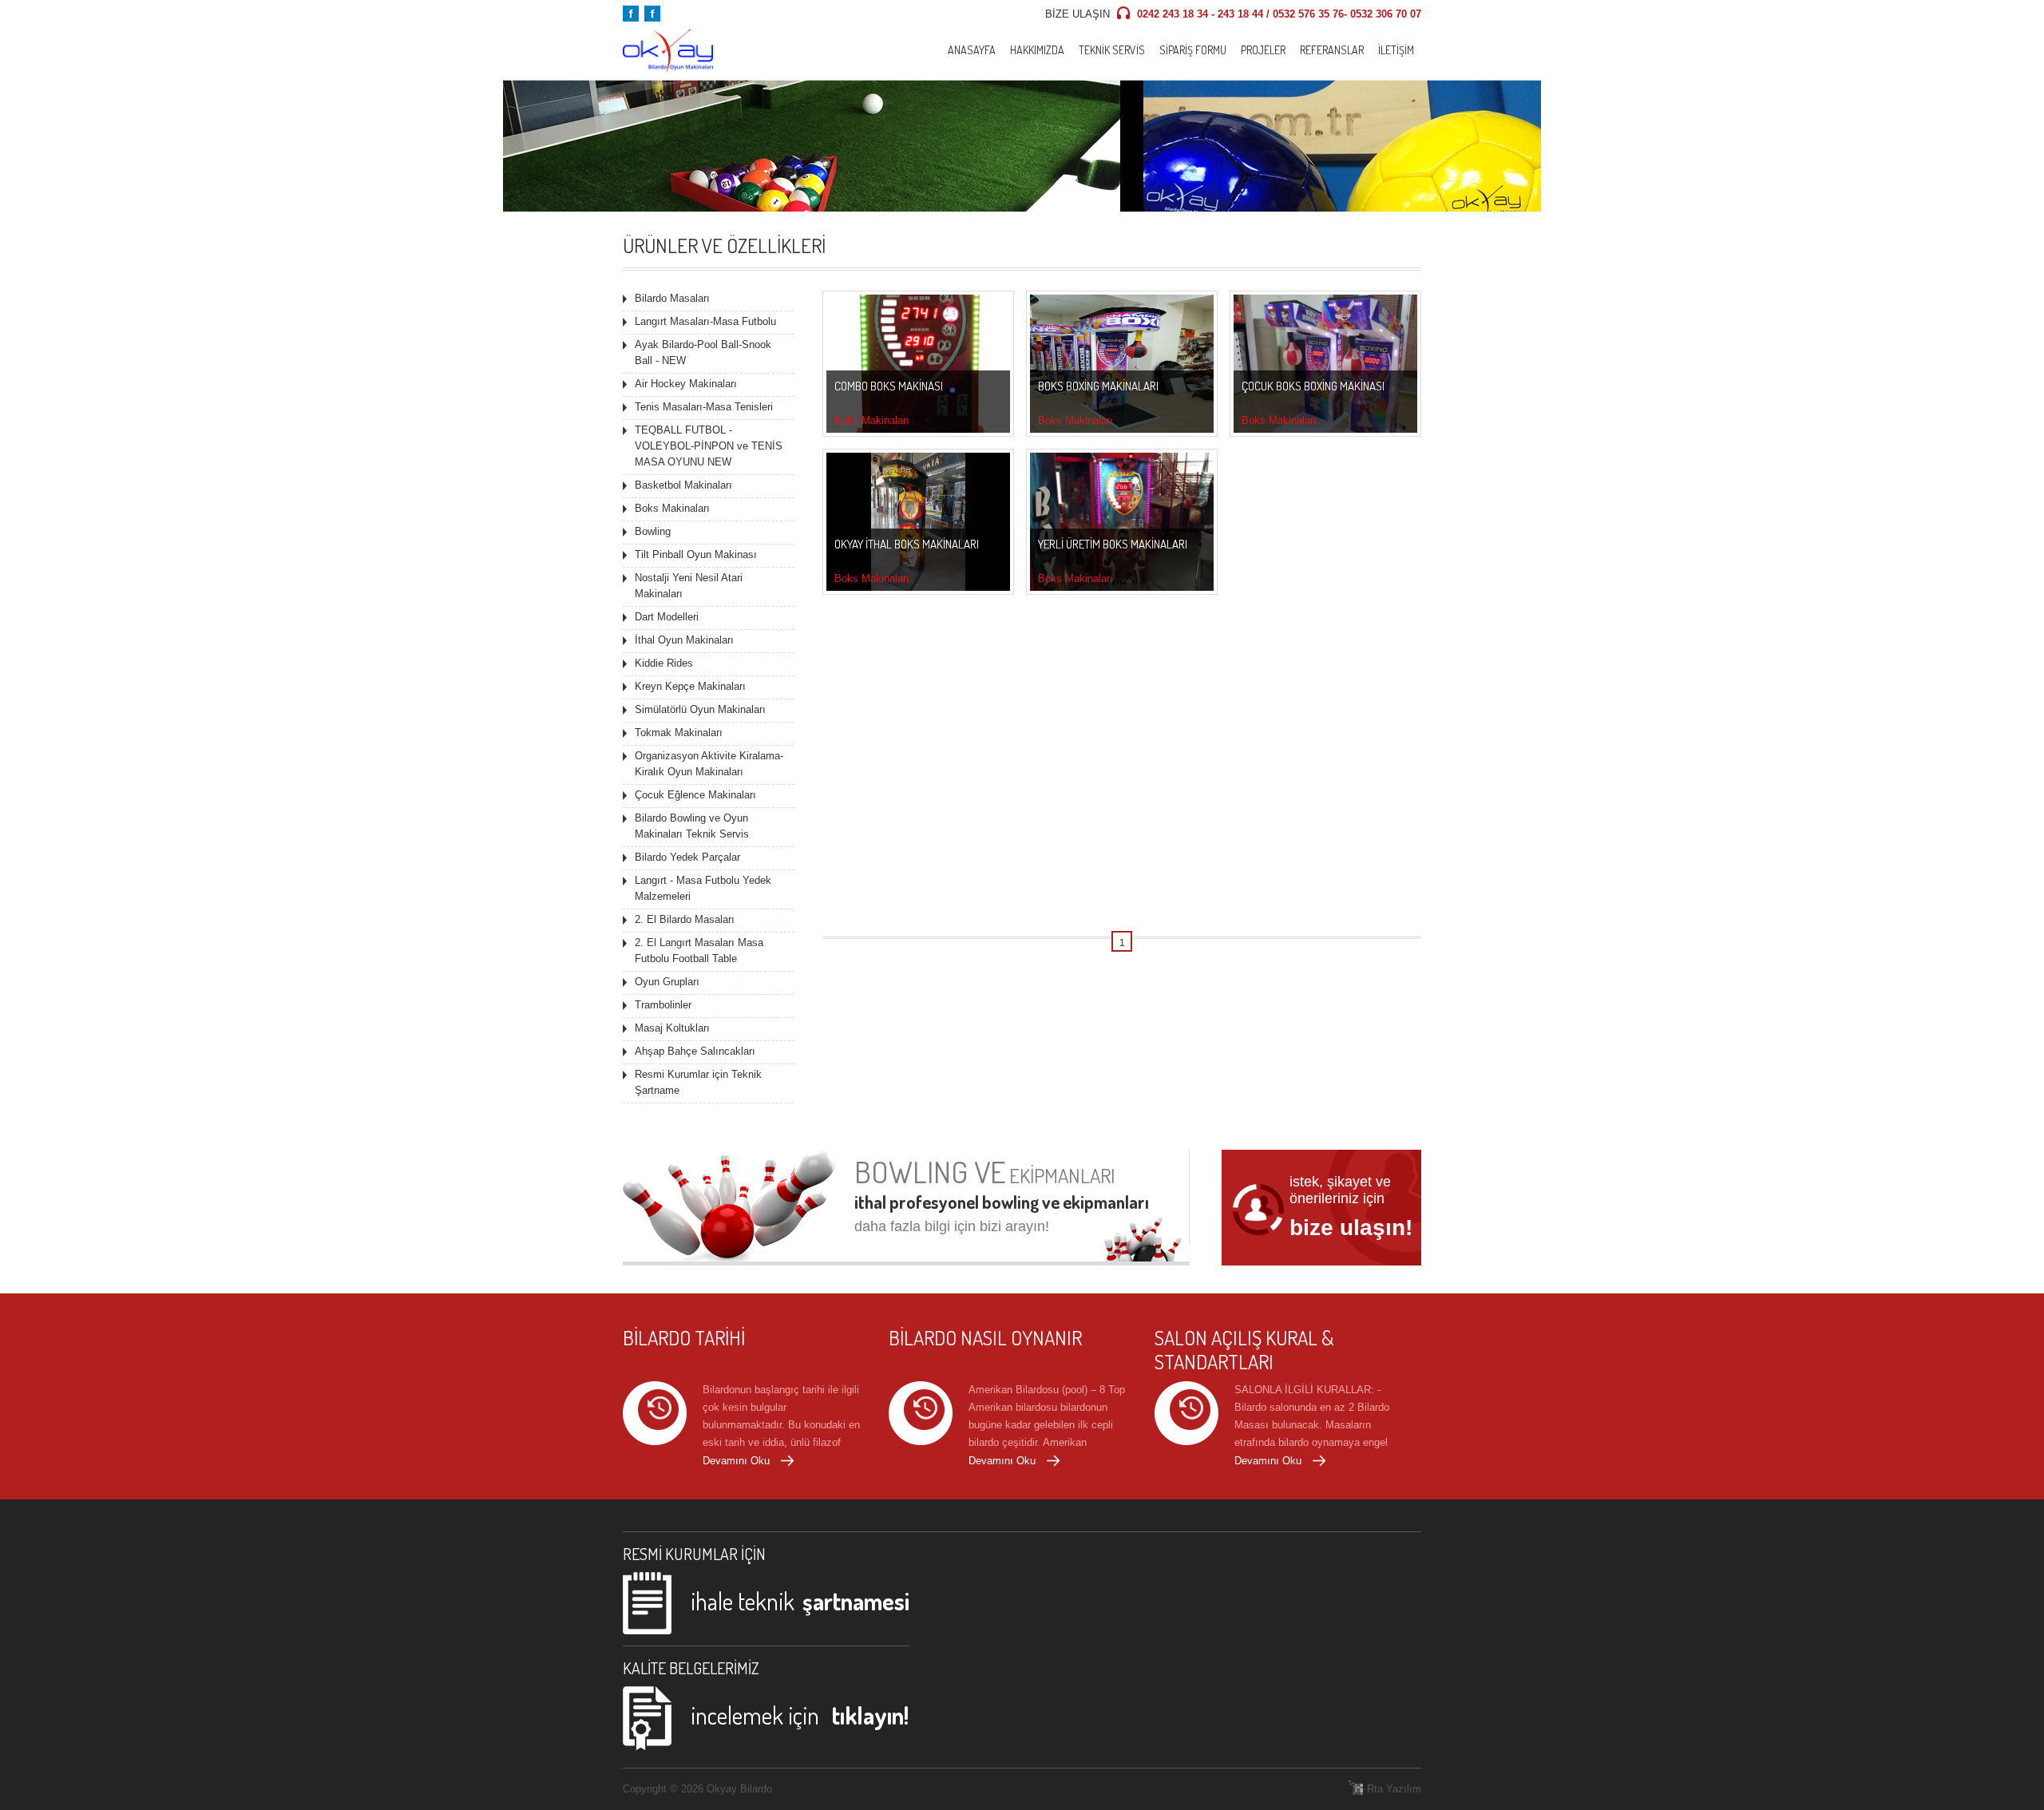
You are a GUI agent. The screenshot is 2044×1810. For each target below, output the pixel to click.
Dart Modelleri (667, 617)
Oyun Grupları (667, 982)
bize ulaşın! (1351, 1228)
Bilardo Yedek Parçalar (687, 857)
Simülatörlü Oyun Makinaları (700, 709)
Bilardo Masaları (672, 298)
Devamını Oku (736, 1461)
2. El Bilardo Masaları (685, 919)
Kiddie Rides (664, 663)
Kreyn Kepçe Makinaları (690, 686)
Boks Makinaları (672, 508)
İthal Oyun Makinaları (684, 640)
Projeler (1263, 50)
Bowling (653, 531)
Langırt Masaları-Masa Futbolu (705, 321)
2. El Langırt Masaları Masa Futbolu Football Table (699, 951)
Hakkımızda (1037, 50)
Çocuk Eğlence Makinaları (695, 795)
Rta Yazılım (1394, 1789)
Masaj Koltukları (672, 1028)
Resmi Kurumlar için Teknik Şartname (698, 1082)
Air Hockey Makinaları (686, 384)
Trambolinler (663, 1005)
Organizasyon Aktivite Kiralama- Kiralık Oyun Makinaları (709, 764)
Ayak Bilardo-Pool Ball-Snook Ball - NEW (703, 352)
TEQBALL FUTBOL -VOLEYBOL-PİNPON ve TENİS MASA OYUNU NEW (709, 446)
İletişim (1396, 50)
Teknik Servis (1112, 50)
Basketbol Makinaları (683, 485)
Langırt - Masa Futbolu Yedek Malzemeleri (703, 888)
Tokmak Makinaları (679, 733)
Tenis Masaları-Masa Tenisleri (704, 407)
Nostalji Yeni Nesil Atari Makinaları (689, 586)
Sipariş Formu (1193, 50)
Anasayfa (972, 50)
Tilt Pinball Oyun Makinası (696, 554)
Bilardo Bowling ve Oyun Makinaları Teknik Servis (692, 826)
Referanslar (1332, 50)
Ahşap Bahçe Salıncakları (695, 1051)
